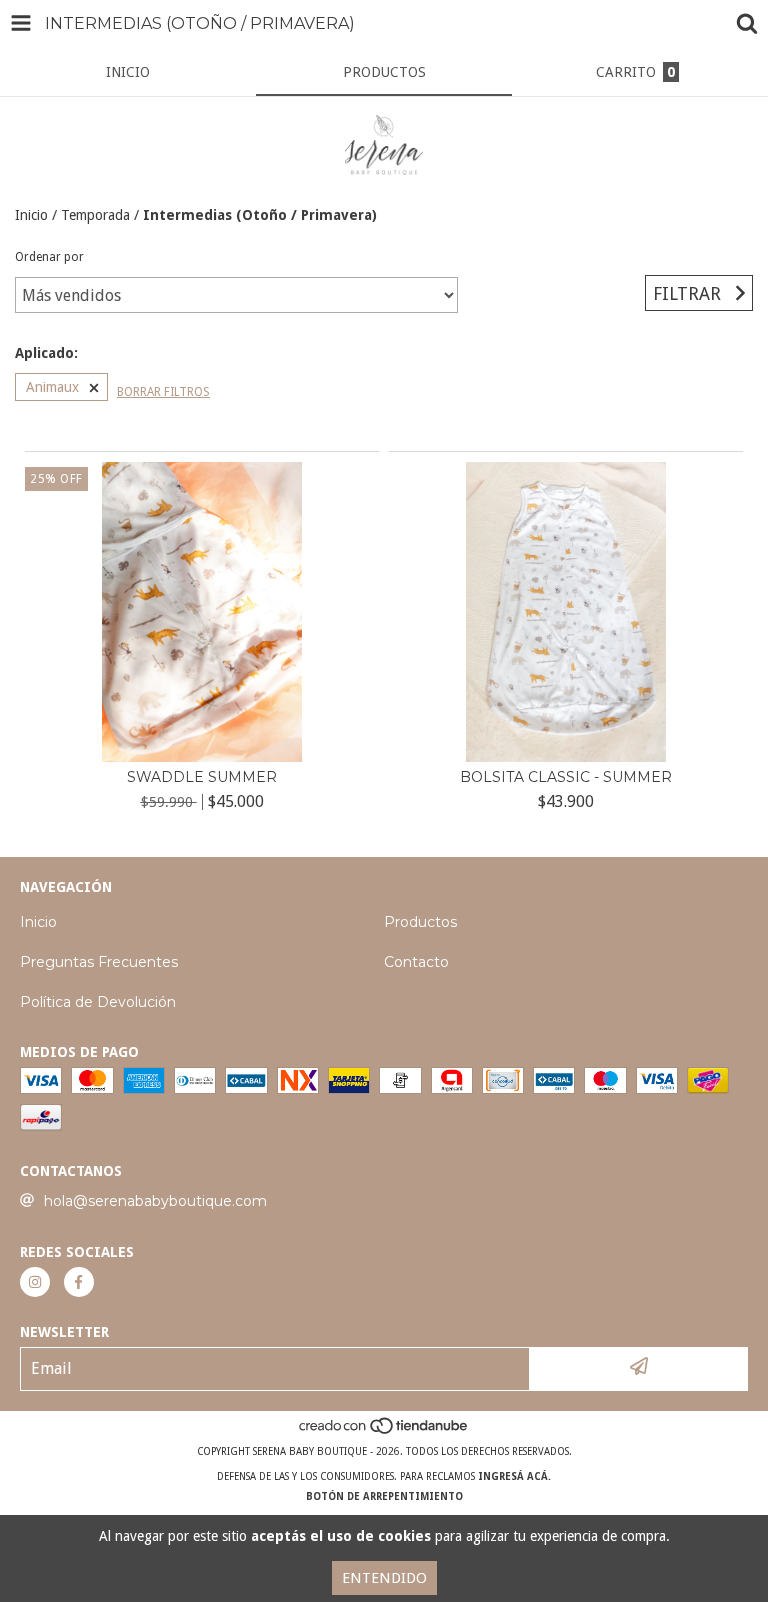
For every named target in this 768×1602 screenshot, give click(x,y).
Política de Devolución (98, 1002)
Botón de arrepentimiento (384, 1496)
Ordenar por (49, 257)
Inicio (31, 215)
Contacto (416, 962)
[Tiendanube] (384, 1431)
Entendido (384, 1578)
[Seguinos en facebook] (79, 1282)
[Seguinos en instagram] (35, 1282)
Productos (420, 922)
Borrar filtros (163, 392)
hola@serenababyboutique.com (155, 1201)
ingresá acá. (514, 1476)
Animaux (52, 387)
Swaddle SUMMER (202, 777)
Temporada (95, 215)
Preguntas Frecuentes (99, 962)
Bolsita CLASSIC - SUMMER (566, 777)
